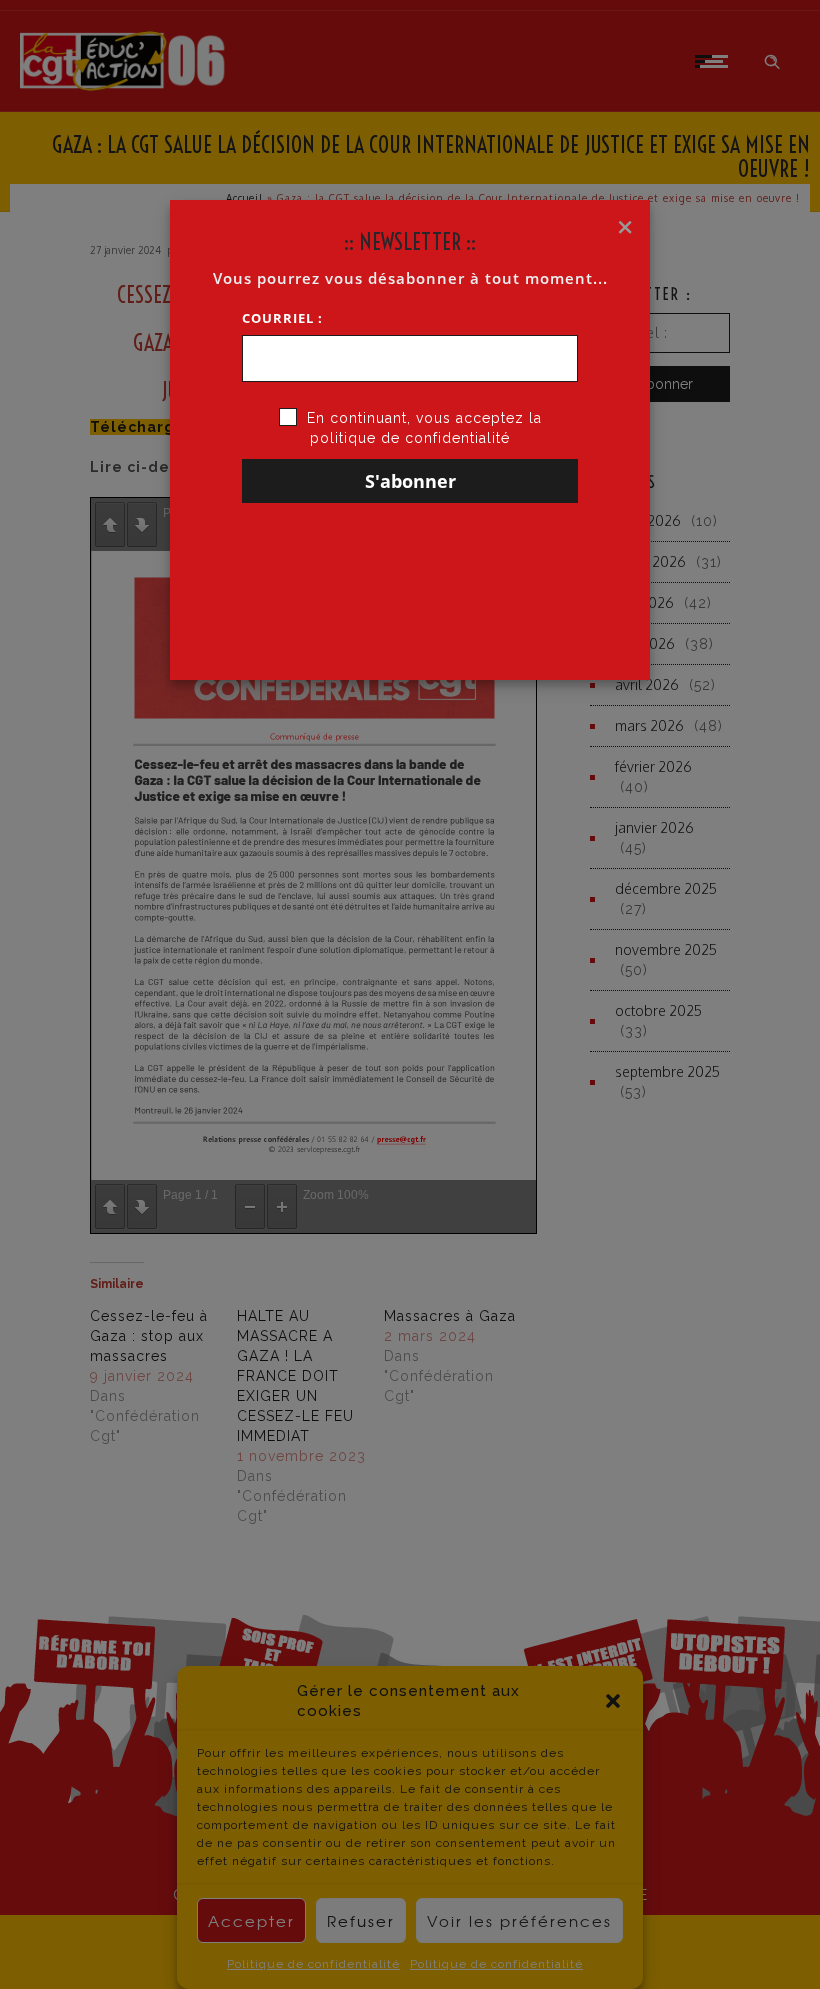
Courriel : (282, 318)
